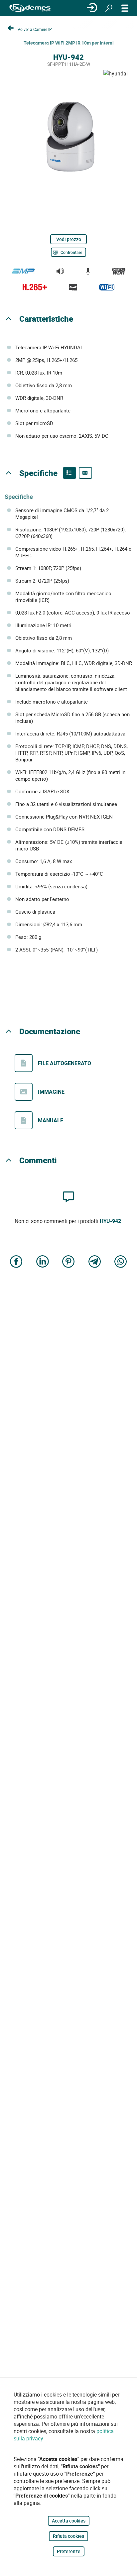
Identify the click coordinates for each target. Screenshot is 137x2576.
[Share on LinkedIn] (43, 1262)
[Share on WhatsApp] (121, 1262)
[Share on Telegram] (95, 1262)
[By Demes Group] (30, 8)
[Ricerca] (109, 8)
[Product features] (69, 473)
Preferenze (69, 2551)
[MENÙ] (125, 8)
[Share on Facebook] (16, 1262)
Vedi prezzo (69, 239)
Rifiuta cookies (68, 2536)
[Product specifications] (85, 473)
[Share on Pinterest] (68, 1262)
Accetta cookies (69, 2521)
